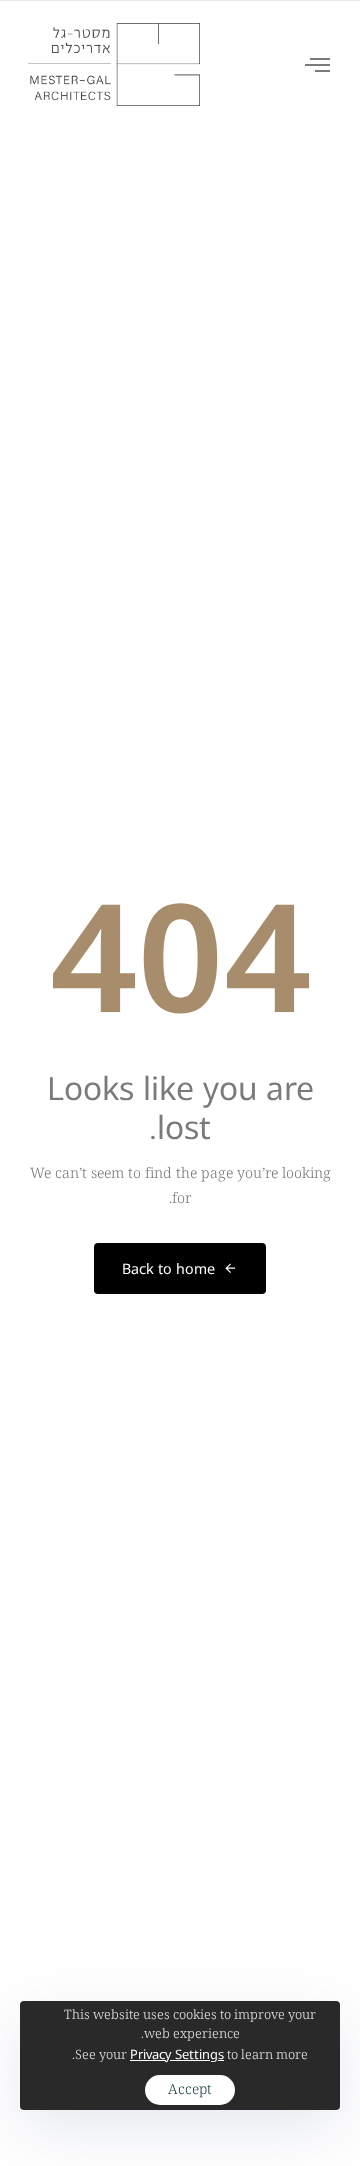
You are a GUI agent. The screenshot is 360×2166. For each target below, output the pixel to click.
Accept (190, 2089)
